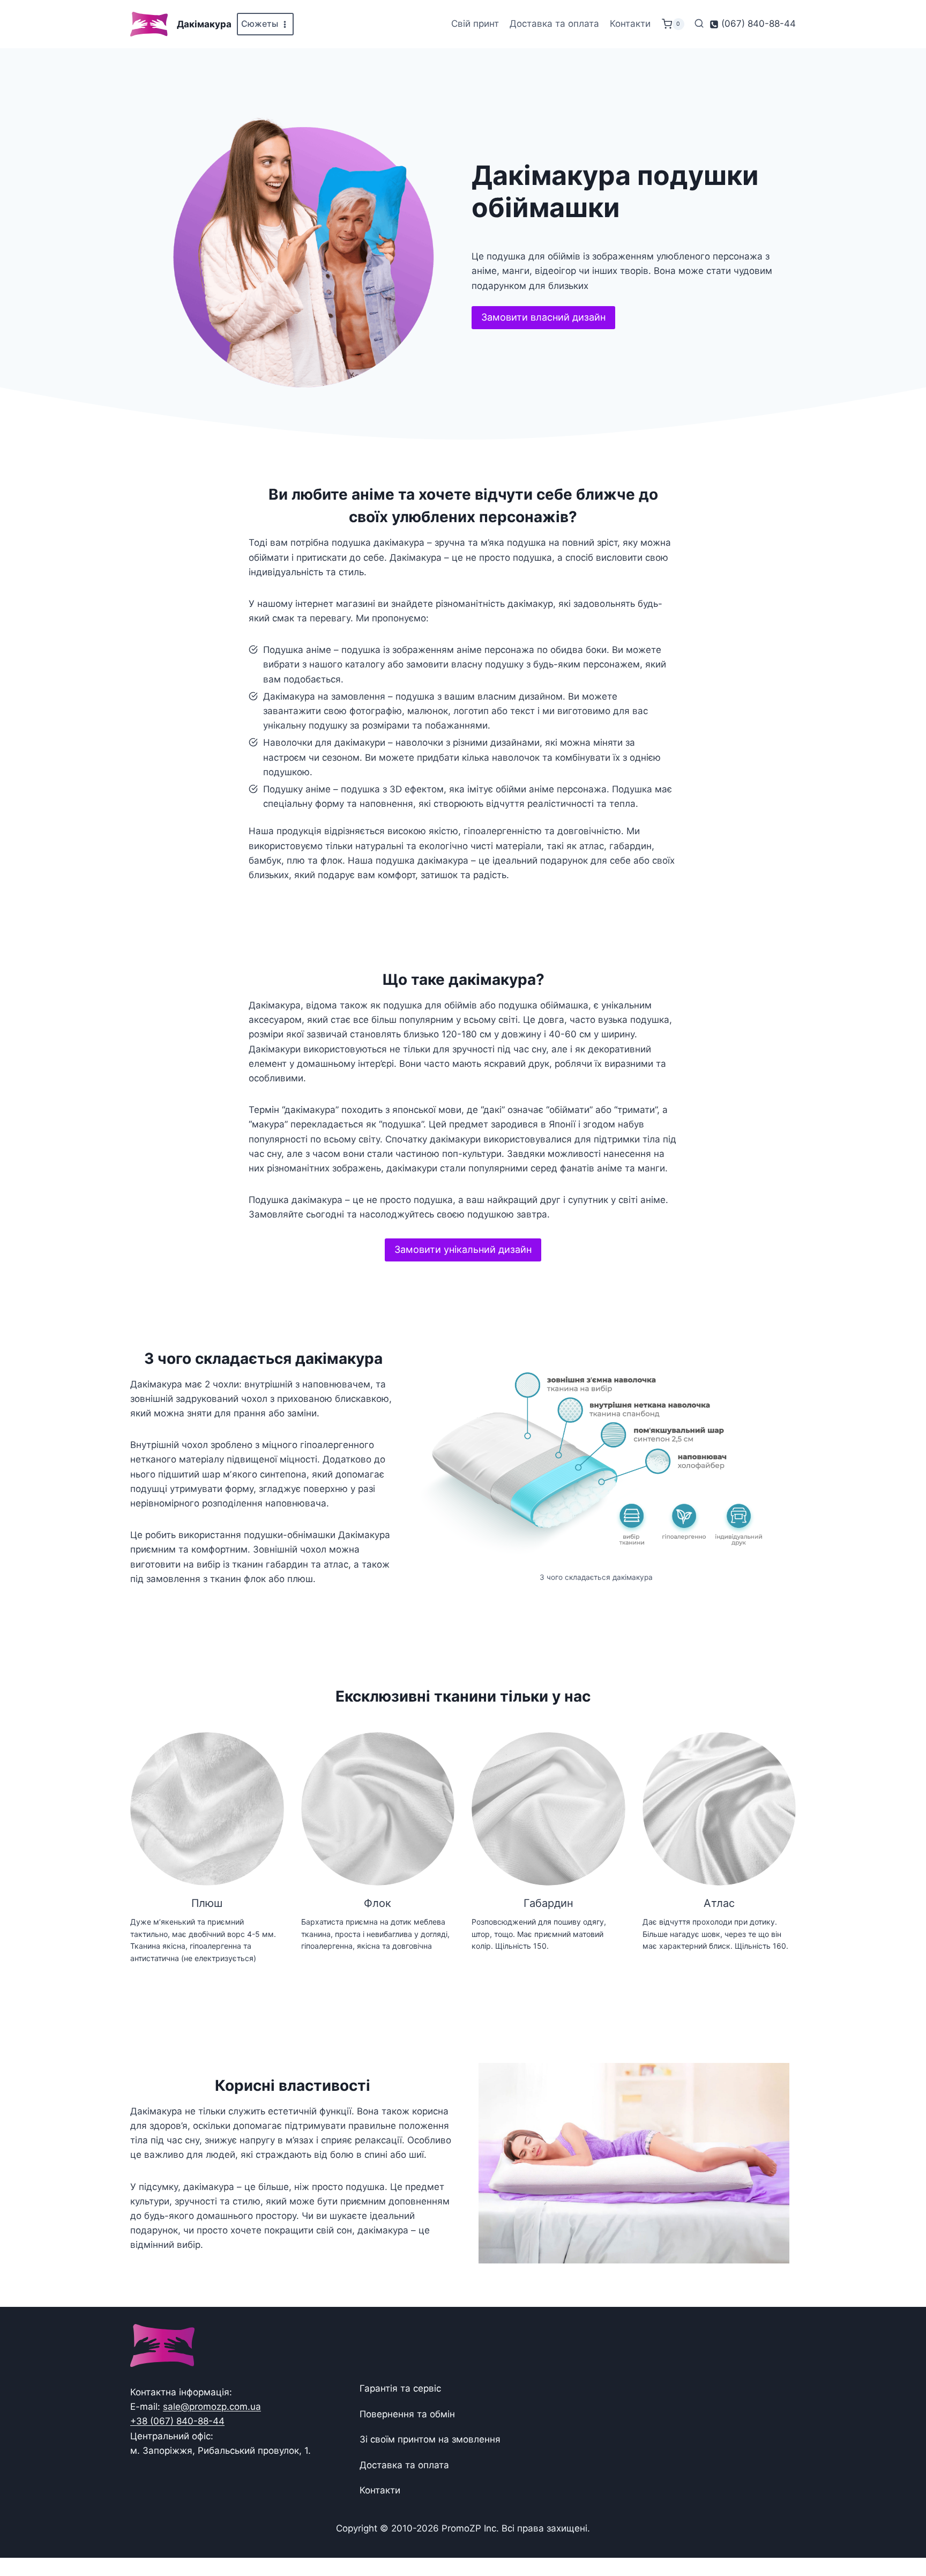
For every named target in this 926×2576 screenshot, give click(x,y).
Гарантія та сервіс (400, 2388)
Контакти (630, 24)
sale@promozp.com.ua (212, 2407)
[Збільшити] (771, 1369)
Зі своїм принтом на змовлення (430, 2439)
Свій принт (475, 24)
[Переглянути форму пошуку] (699, 24)
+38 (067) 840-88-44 (177, 2421)
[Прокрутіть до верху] (901, 2534)
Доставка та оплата (554, 24)
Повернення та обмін (407, 2414)
